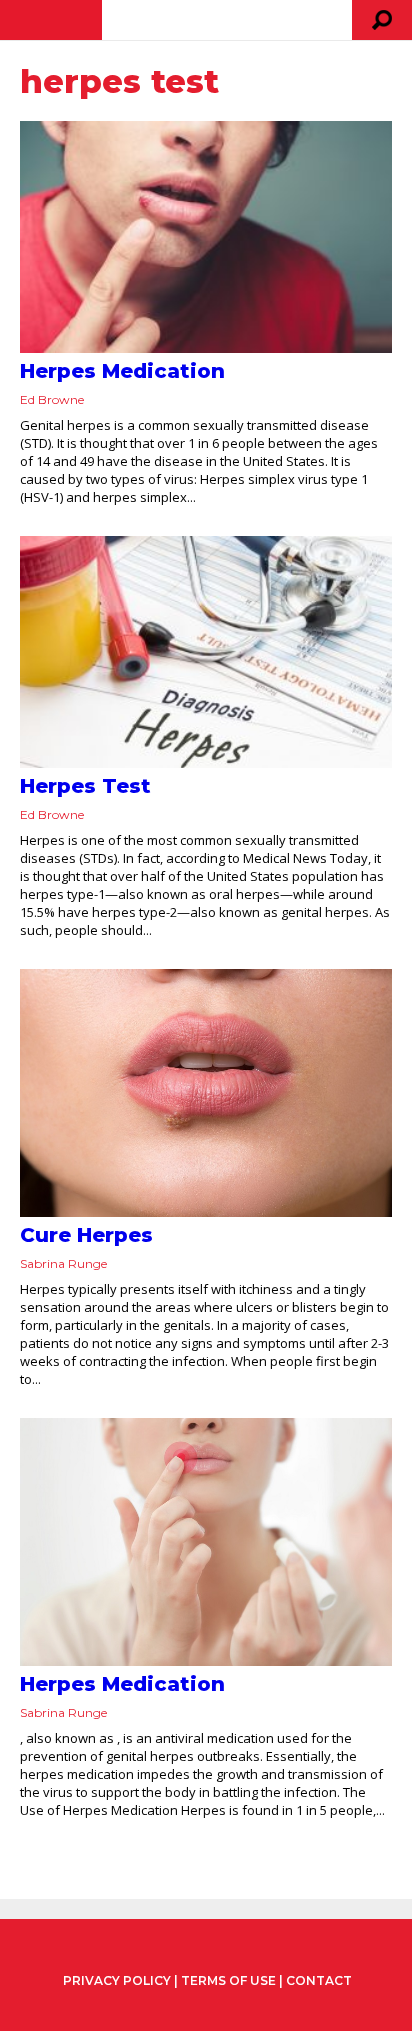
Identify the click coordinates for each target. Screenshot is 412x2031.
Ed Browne (52, 399)
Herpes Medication (122, 371)
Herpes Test (85, 786)
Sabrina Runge (63, 1263)
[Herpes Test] (206, 652)
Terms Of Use (228, 1980)
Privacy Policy (117, 1981)
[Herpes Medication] (206, 237)
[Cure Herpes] (206, 1093)
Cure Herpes (86, 1235)
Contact (319, 1980)
